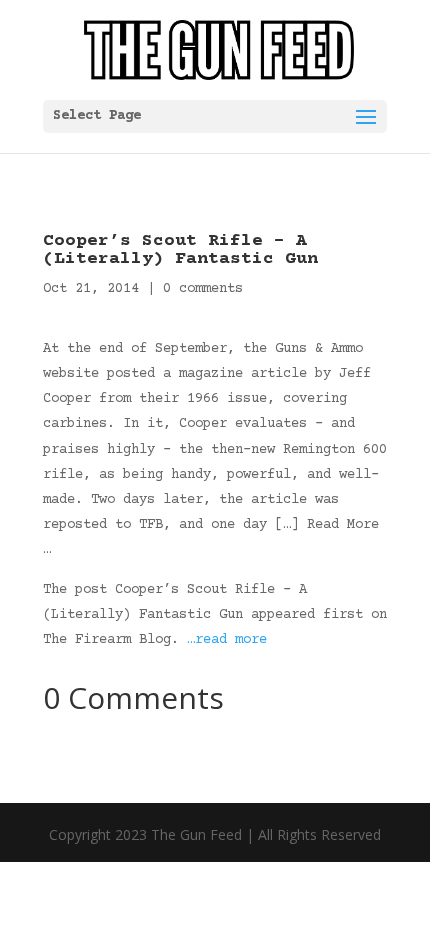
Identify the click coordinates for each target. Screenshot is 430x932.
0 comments (203, 289)
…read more (227, 640)
